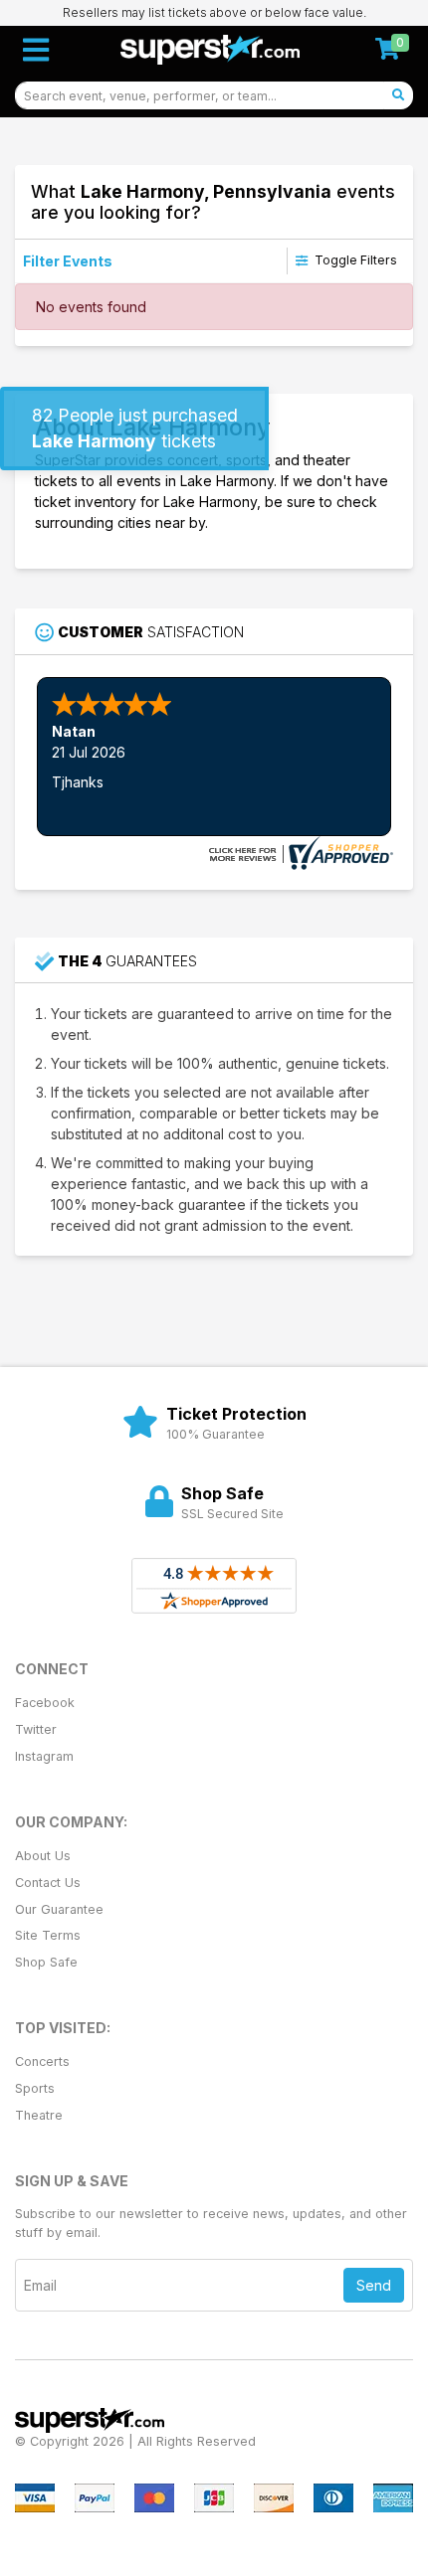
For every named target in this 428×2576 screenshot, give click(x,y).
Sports (35, 2088)
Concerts (42, 2061)
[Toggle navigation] (36, 50)
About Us (43, 1856)
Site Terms (48, 1935)
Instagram (44, 1756)
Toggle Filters (354, 260)
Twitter (36, 1729)
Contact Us (48, 1883)
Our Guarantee (59, 1909)
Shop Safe (46, 1962)
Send (374, 2285)
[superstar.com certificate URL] (299, 851)
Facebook (45, 1703)
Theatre (39, 2115)
